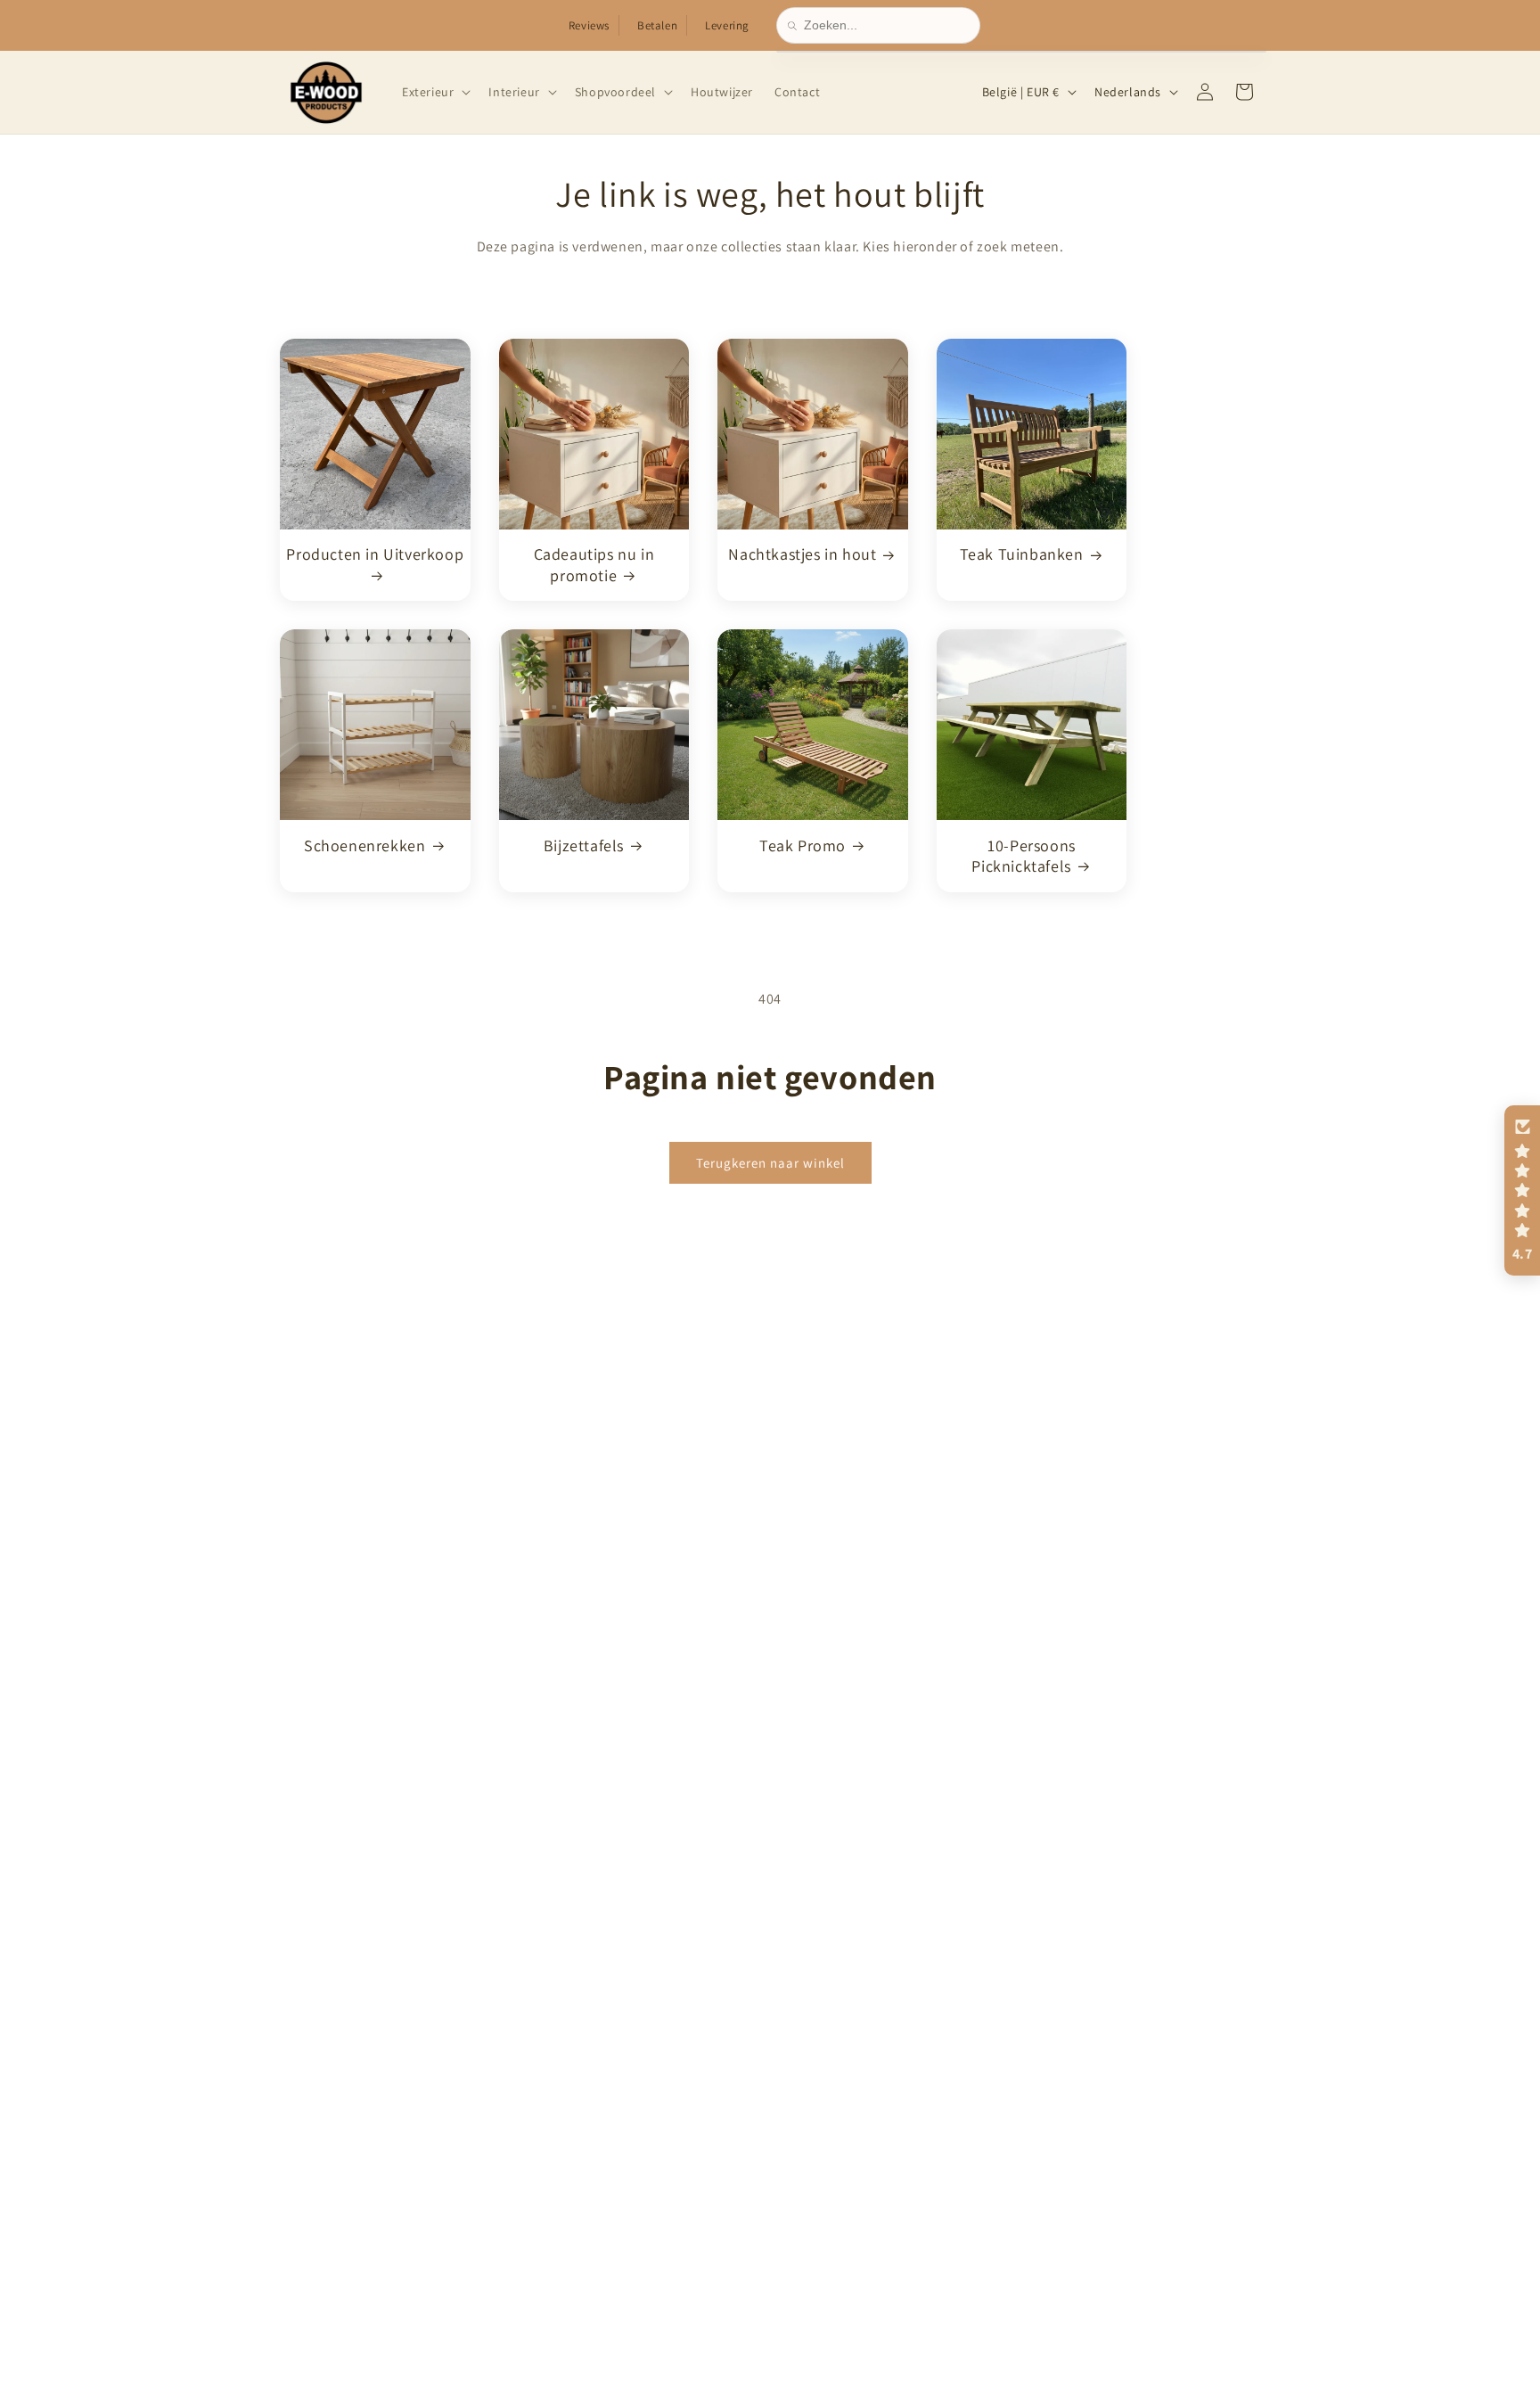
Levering (727, 25)
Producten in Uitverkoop (375, 554)
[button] (434, 92)
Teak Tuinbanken (1022, 554)
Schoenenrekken (365, 845)
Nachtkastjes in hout (802, 554)
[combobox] (886, 25)
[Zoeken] (796, 26)
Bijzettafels (584, 845)
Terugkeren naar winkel (770, 1162)
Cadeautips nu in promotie (594, 564)
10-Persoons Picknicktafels (1024, 855)
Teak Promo (803, 845)
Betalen (657, 25)
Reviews (589, 25)
